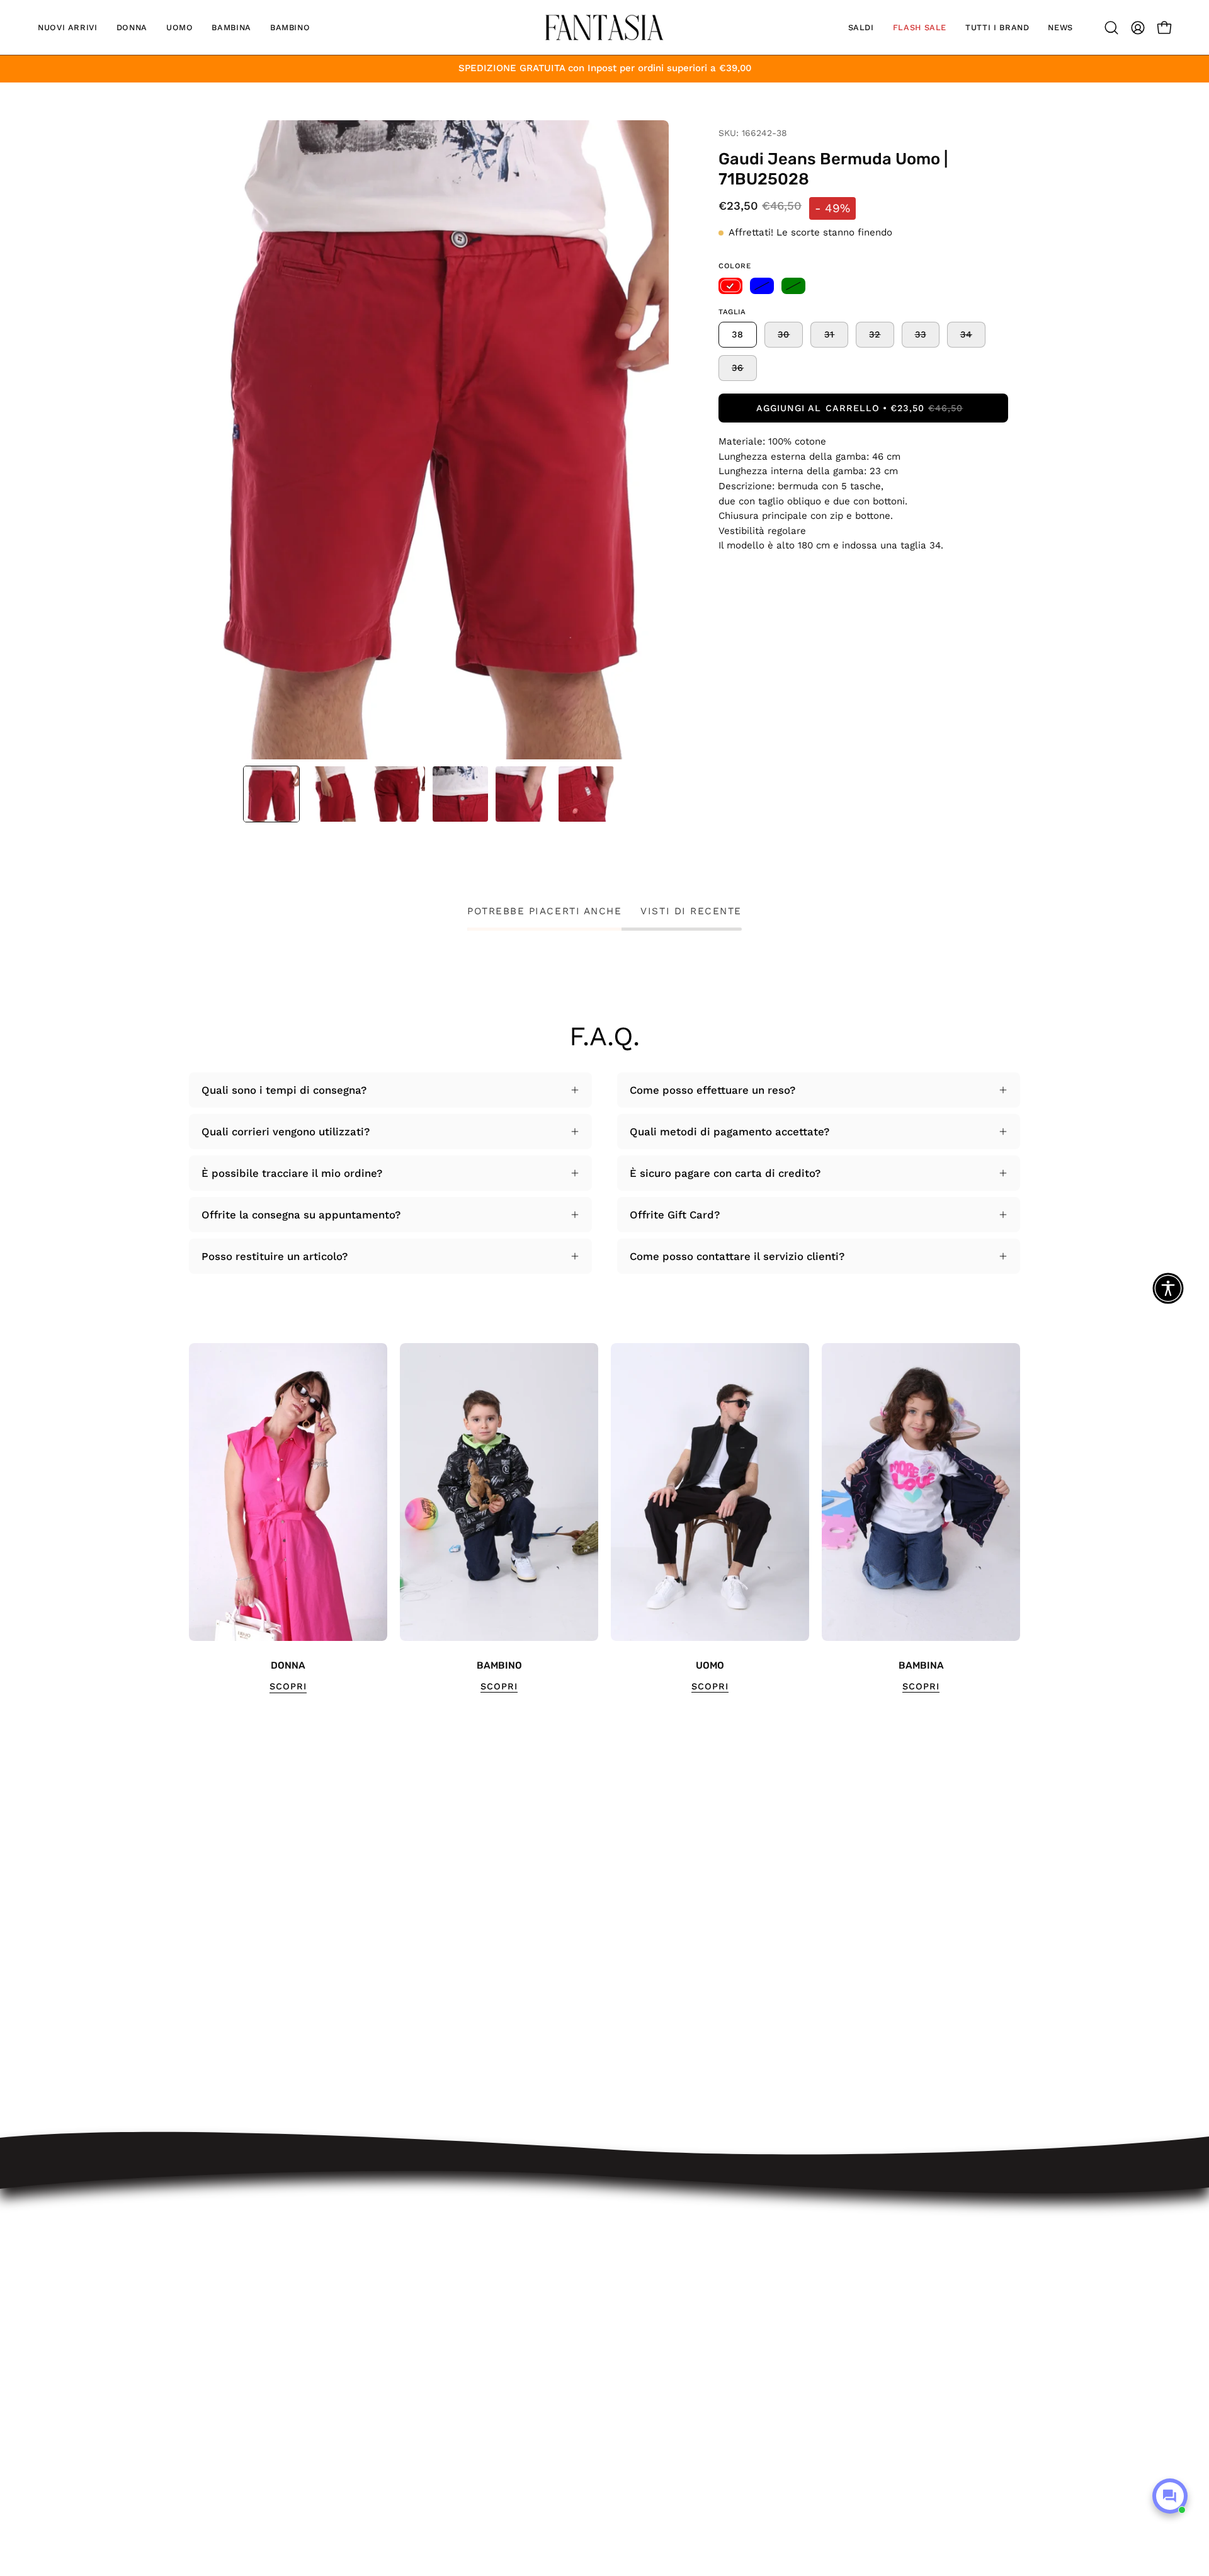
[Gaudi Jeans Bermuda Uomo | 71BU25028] (271, 794)
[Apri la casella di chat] (1170, 2496)
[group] (604, 1518)
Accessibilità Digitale (428, 2361)
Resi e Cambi (409, 2295)
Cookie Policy (409, 2404)
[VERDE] (793, 286)
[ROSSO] (730, 286)
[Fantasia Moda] (604, 27)
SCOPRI (288, 1686)
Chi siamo (400, 2426)
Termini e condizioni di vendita (453, 2339)
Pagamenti (402, 2317)
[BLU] (762, 286)
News (389, 2448)
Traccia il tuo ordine (426, 2252)
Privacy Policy (410, 2382)
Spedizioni (401, 2273)
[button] (68, 27)
